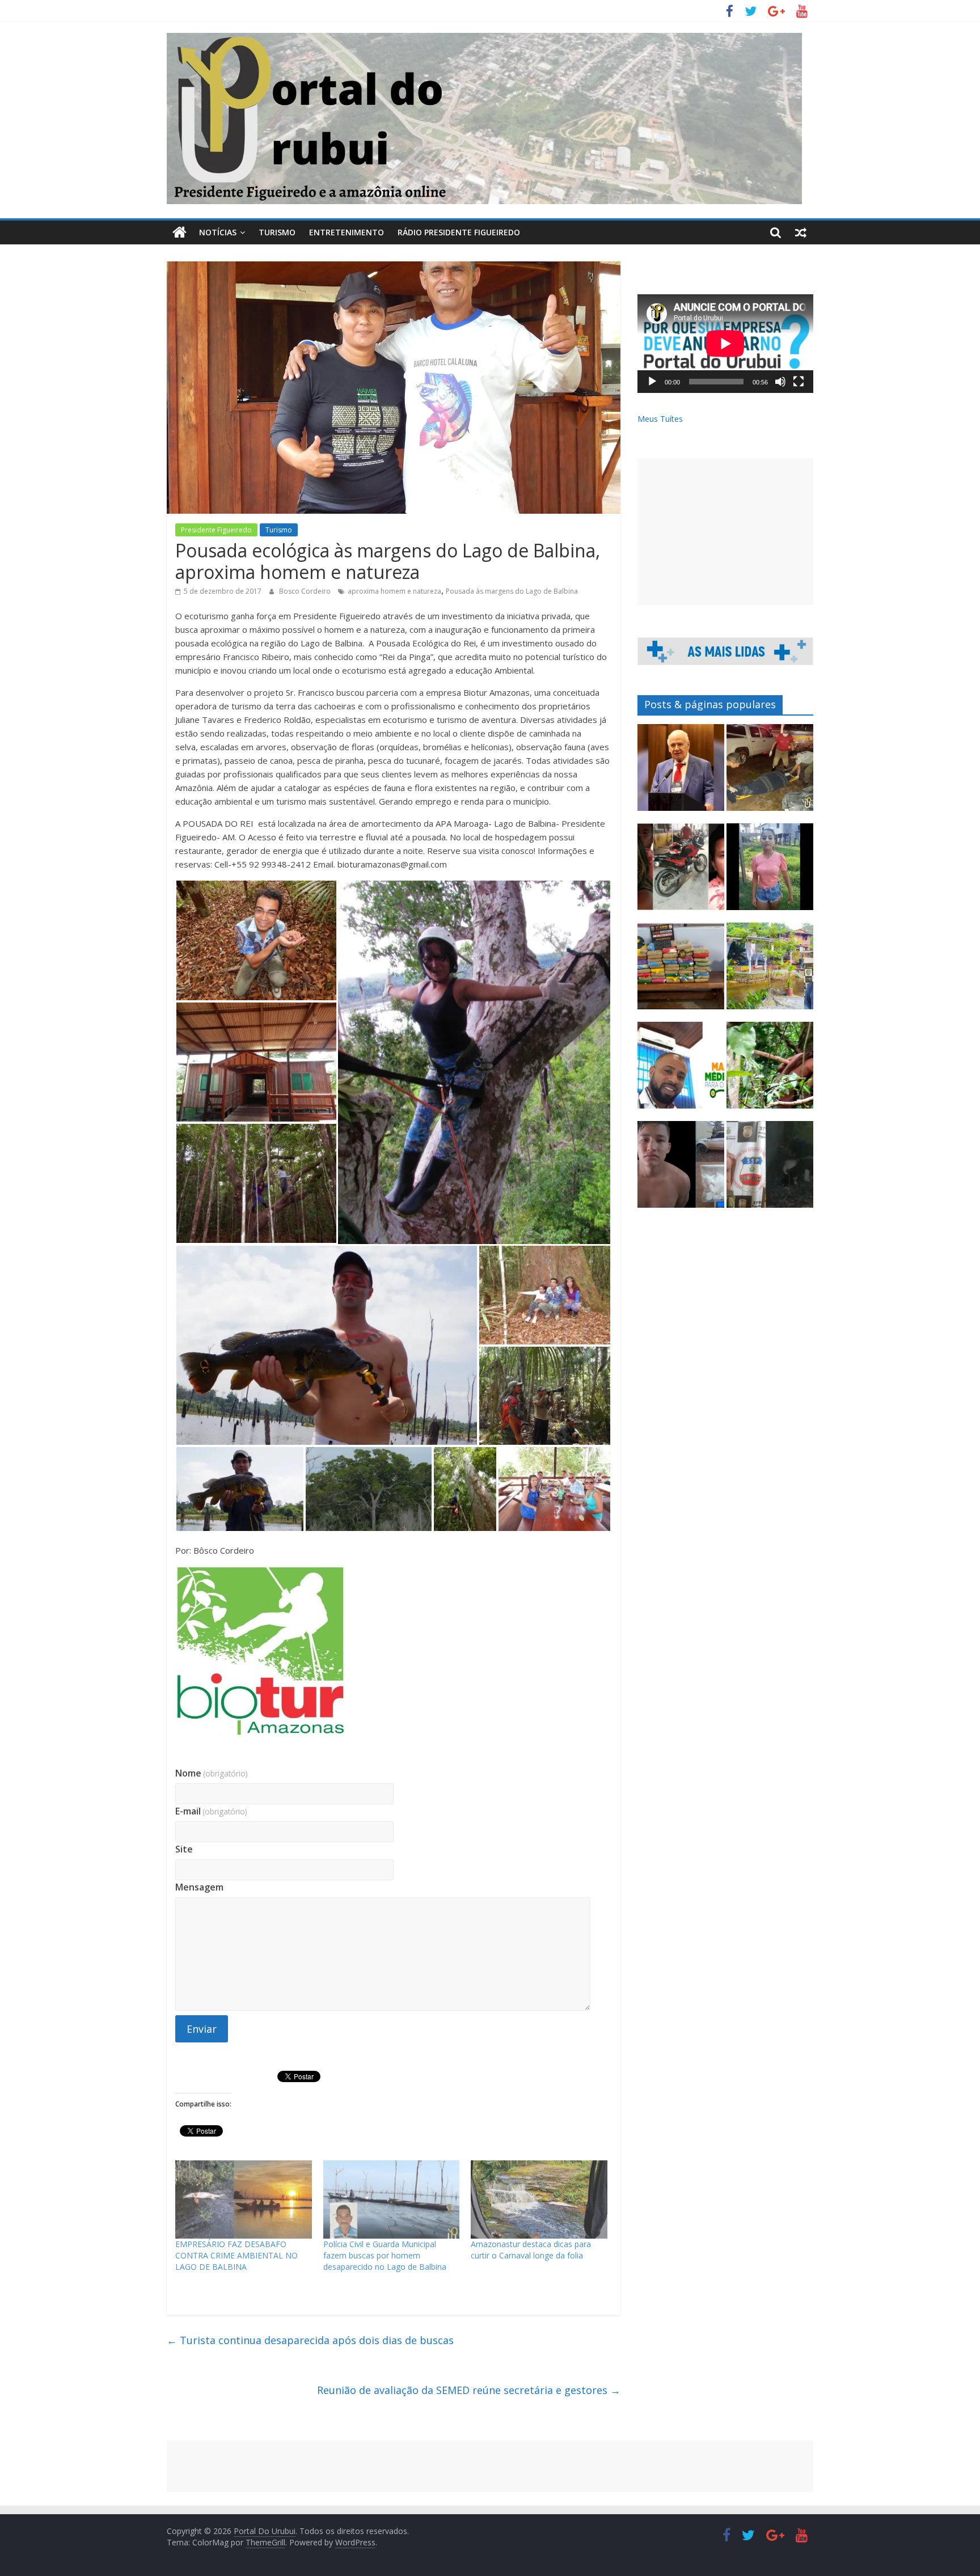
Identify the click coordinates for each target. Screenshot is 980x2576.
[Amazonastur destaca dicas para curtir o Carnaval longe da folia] (539, 2199)
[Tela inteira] (799, 382)
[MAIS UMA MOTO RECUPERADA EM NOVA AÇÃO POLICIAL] (681, 872)
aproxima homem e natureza (394, 591)
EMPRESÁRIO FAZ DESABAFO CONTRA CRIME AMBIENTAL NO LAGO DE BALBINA (236, 2255)
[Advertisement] (725, 532)
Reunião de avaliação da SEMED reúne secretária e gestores (469, 2390)
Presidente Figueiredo (216, 530)
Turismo (277, 232)
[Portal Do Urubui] (179, 232)
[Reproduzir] (652, 382)
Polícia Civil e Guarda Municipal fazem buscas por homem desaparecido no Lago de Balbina (385, 2255)
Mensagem (199, 1887)
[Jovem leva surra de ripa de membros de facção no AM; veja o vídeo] (770, 872)
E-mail (211, 1811)
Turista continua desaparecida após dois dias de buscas (310, 2340)
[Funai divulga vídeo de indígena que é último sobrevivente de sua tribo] (770, 1070)
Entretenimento (347, 232)
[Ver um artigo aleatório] (801, 232)
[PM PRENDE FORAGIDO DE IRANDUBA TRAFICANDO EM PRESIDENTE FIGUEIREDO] (681, 1169)
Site (184, 1849)
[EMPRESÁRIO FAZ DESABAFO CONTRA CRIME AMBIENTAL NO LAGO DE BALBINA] (244, 2199)
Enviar (202, 2029)
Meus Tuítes (660, 419)
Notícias (218, 232)
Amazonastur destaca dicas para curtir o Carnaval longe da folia (531, 2250)
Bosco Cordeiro (306, 591)
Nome (212, 1773)
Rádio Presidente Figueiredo (459, 232)
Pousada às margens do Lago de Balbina (512, 591)
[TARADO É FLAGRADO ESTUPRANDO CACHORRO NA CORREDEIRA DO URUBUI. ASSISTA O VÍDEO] (770, 1169)
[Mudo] (780, 382)
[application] (725, 344)
